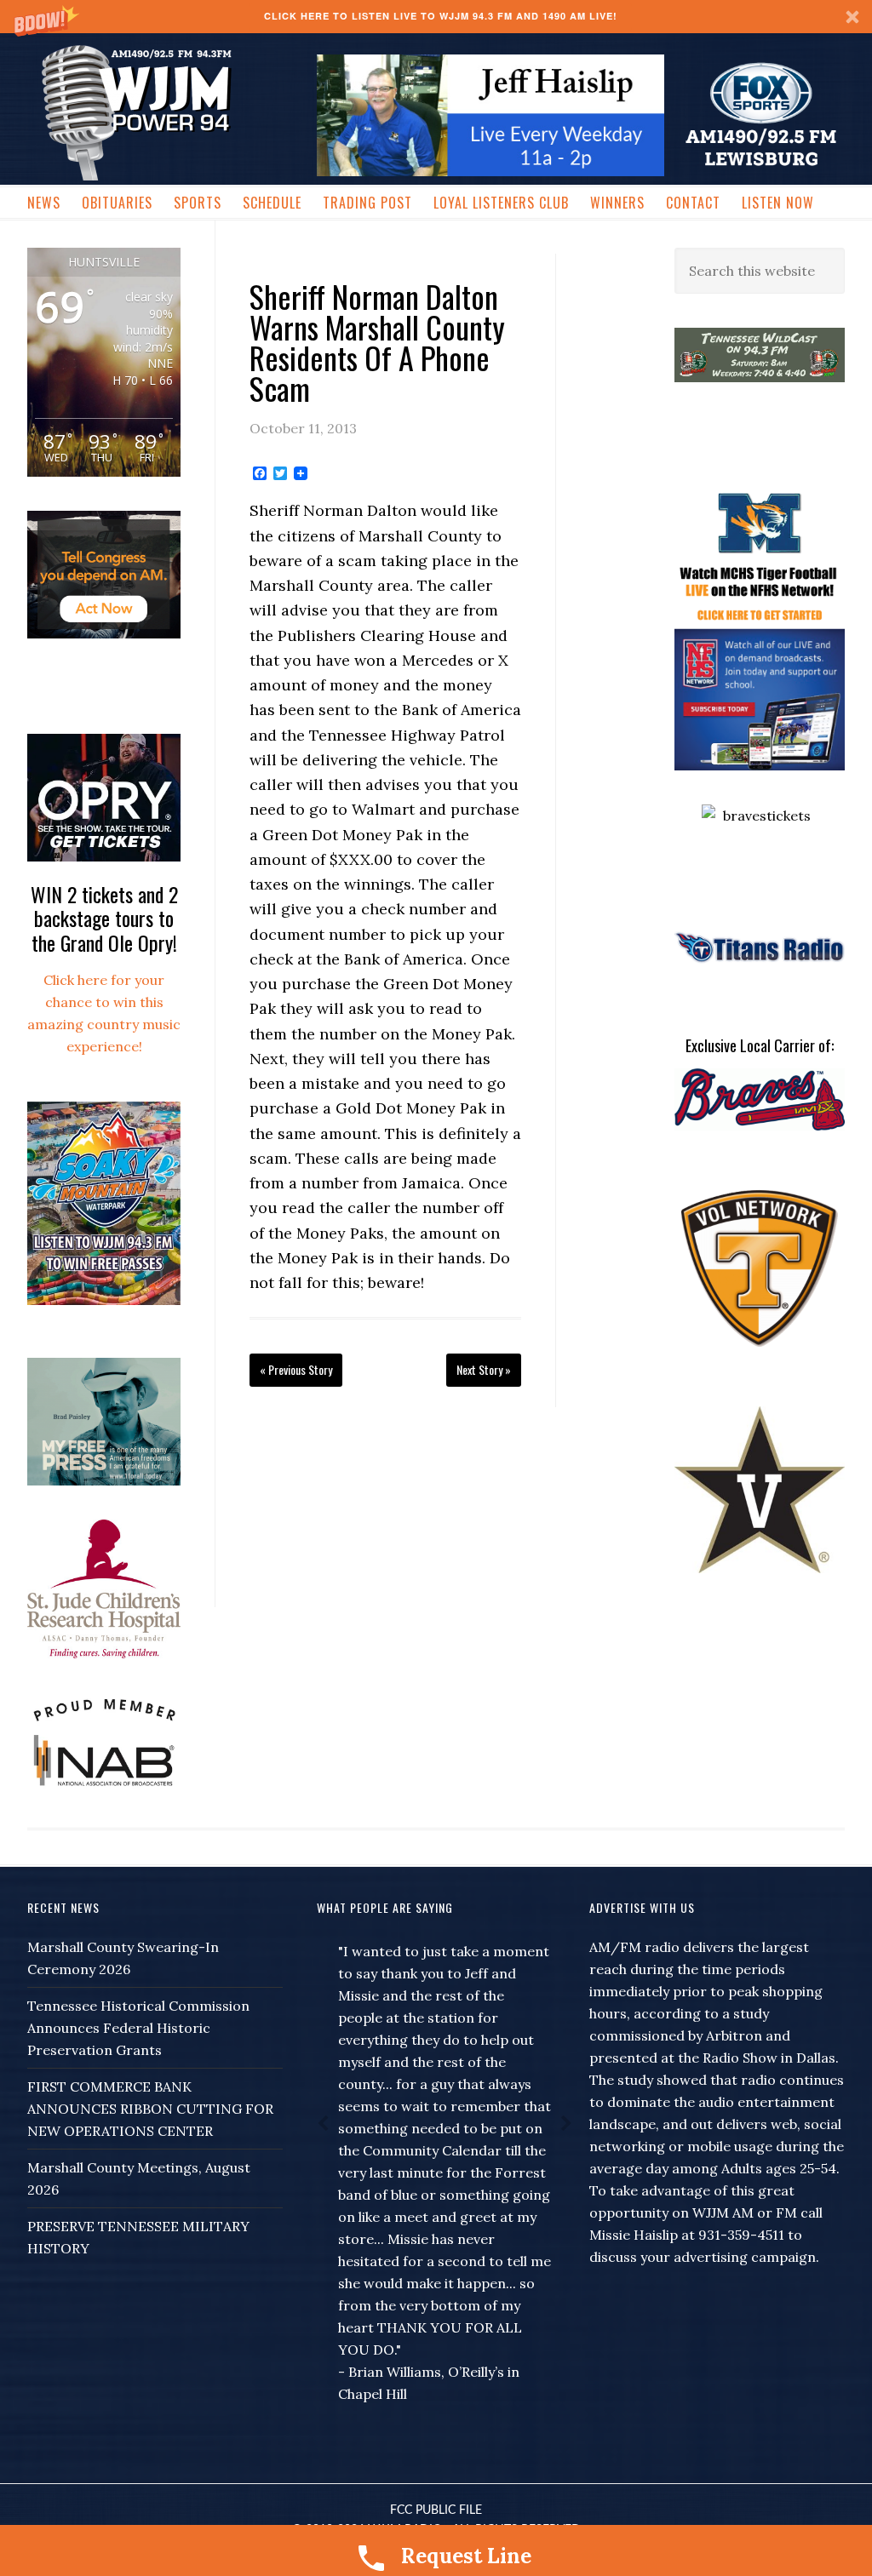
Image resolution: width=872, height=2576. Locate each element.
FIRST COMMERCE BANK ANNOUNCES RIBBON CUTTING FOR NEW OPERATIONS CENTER (150, 2109)
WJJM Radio (155, 111)
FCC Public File (436, 2510)
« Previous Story (296, 1369)
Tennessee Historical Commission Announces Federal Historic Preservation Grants (138, 2028)
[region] (490, 115)
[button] (436, 17)
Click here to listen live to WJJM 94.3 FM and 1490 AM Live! (441, 16)
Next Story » (484, 1369)
